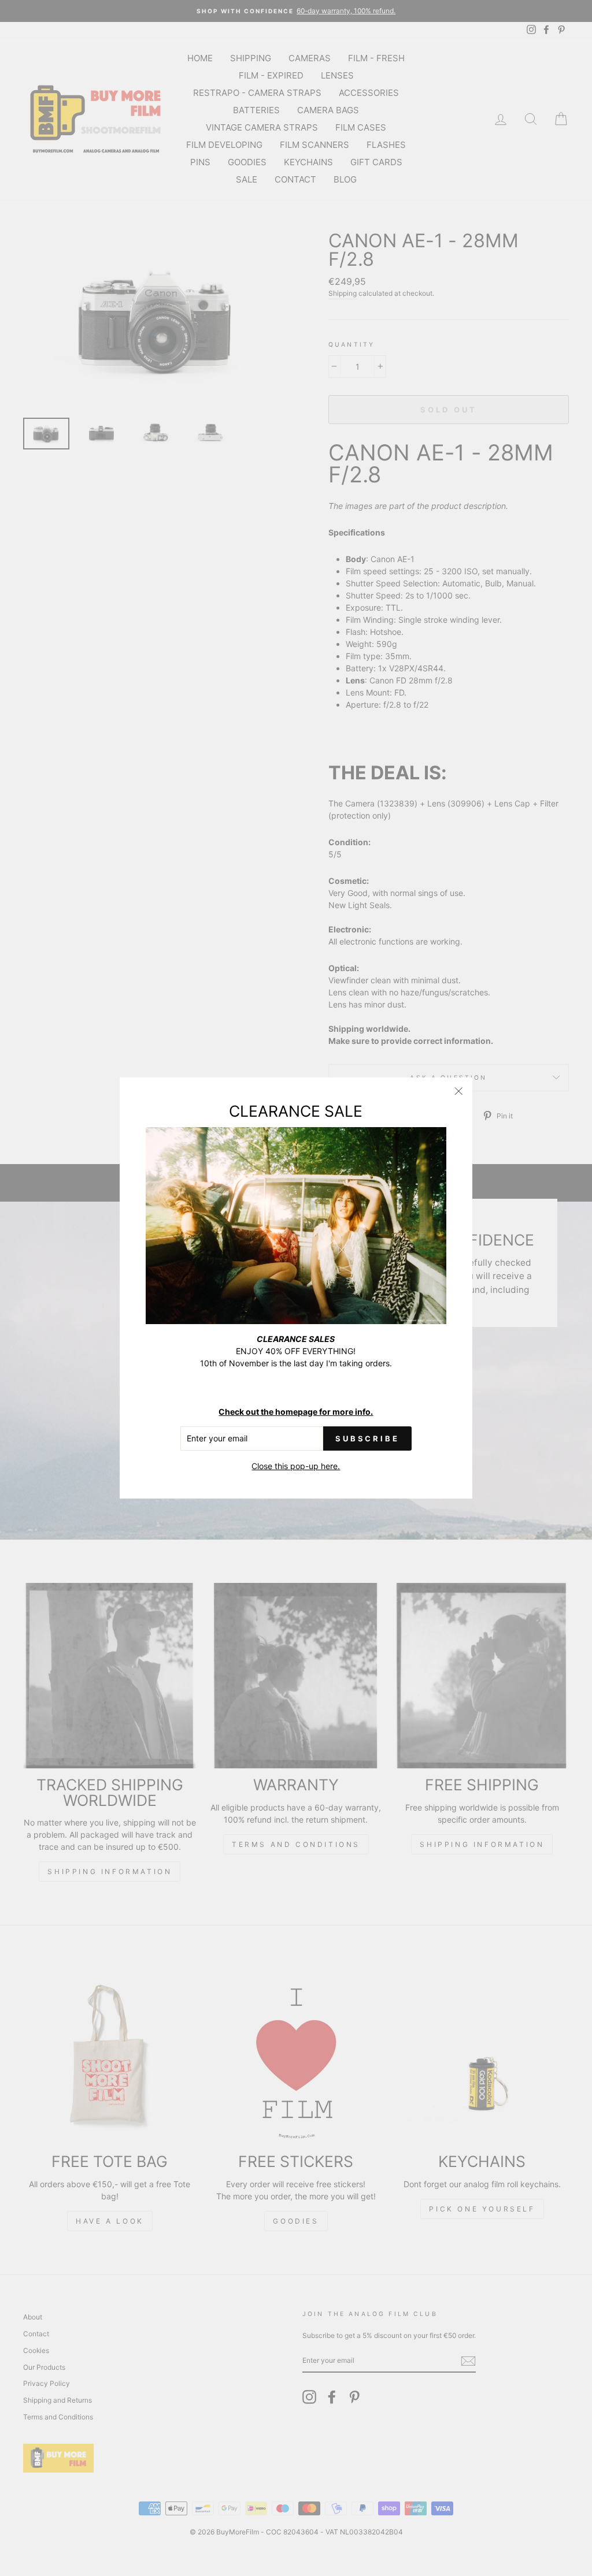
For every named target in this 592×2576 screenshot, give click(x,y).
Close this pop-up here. (296, 1466)
